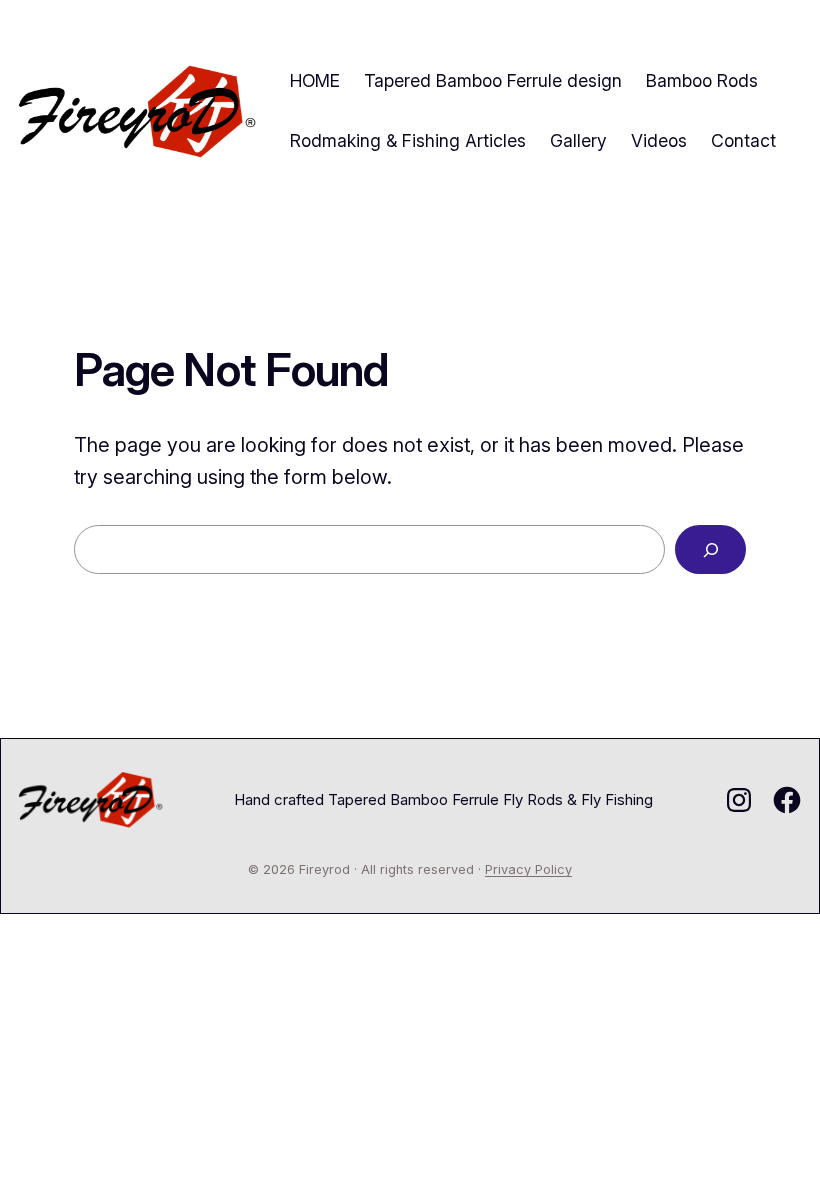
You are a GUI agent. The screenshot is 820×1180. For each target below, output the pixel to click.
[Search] (710, 549)
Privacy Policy (528, 869)
